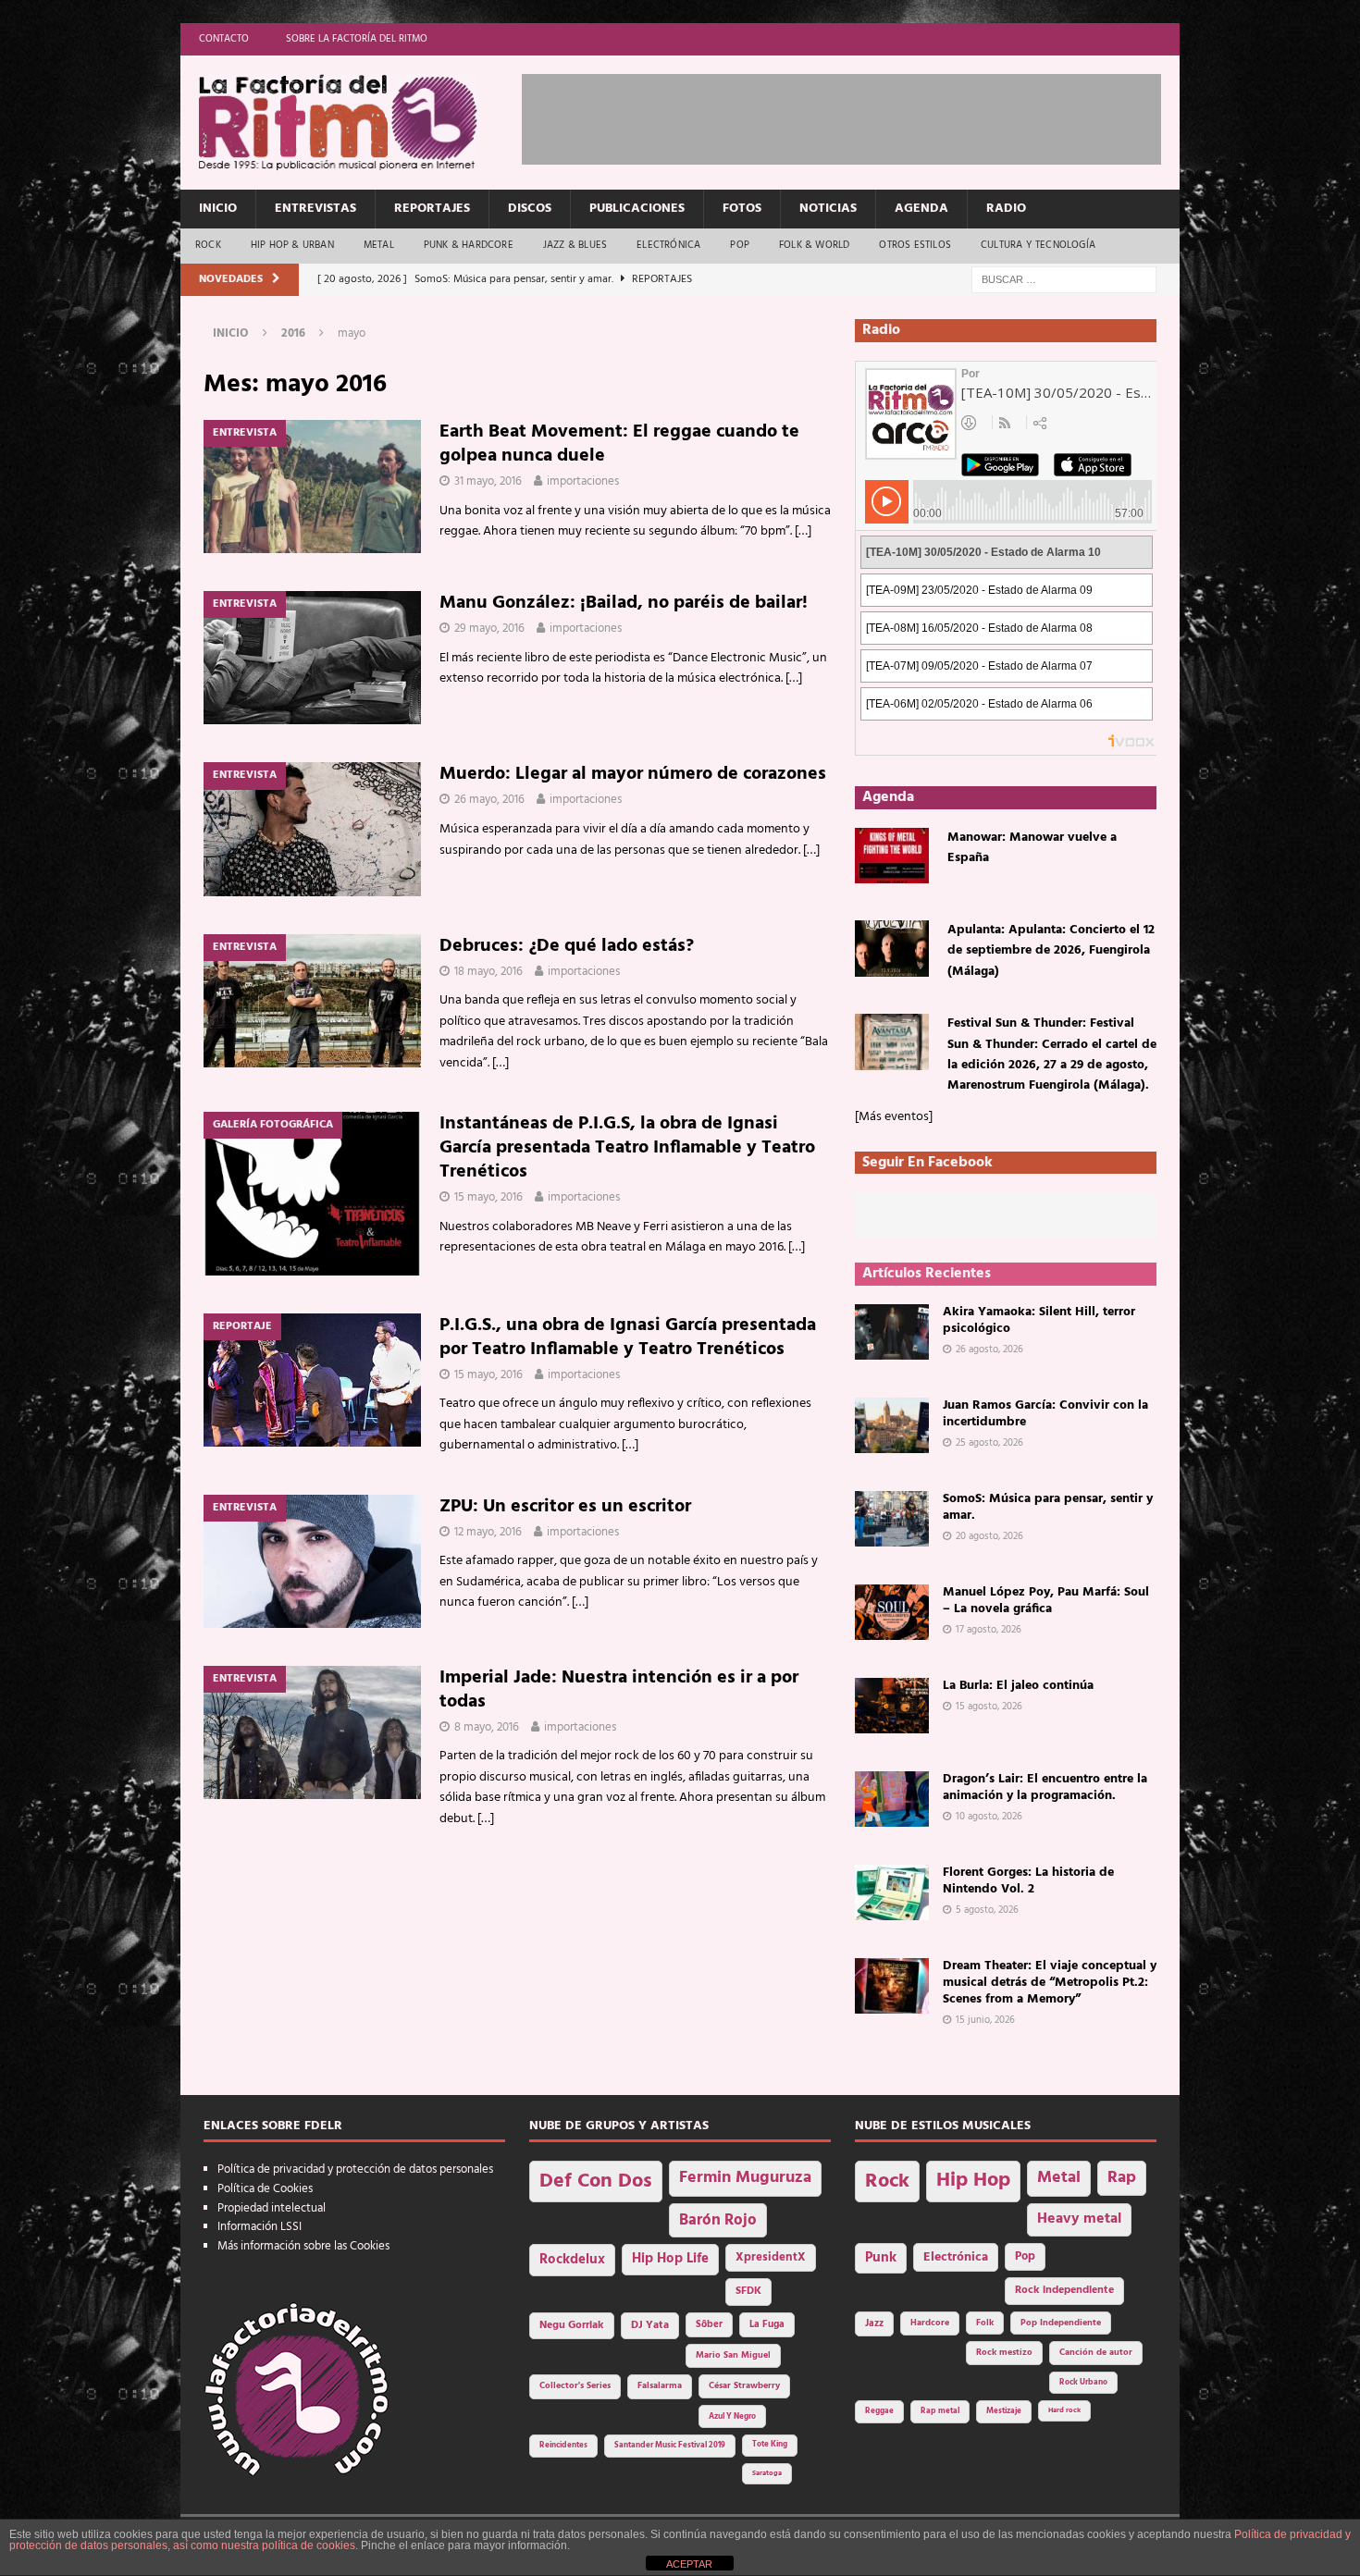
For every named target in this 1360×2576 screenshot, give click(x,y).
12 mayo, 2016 (488, 1532)
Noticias (828, 209)
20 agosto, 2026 (989, 1536)
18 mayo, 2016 (488, 972)
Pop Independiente (1061, 2323)
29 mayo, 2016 (489, 629)
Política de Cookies (265, 2189)
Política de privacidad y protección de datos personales (355, 2169)
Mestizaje (1004, 2411)
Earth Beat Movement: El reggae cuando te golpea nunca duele (619, 444)
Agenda (921, 209)
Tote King (770, 2445)
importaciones (583, 481)
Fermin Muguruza (745, 2178)
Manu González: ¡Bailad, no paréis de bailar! (624, 603)
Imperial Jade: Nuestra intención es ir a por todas (619, 1690)
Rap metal (940, 2411)
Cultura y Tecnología (1038, 245)
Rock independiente (1064, 2290)
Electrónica (668, 245)
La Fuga (767, 2325)
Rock (208, 245)
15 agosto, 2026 (989, 1707)
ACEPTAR (689, 2564)
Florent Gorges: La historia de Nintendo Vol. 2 (1028, 1881)
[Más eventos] (894, 1117)
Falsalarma (660, 2386)
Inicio (218, 209)
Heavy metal (1079, 2219)
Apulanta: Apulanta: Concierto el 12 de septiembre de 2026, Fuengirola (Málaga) (1051, 951)
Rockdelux (572, 2260)
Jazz (874, 2323)
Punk (881, 2258)
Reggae (879, 2411)
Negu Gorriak (572, 2325)
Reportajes (432, 209)
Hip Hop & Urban (292, 245)
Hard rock (1064, 2410)
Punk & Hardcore (469, 245)
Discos (530, 209)
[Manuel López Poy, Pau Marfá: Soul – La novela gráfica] (892, 1612)
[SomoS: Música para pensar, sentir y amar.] (892, 1519)
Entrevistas (315, 209)
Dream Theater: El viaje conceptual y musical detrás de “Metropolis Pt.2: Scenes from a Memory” (1050, 1983)
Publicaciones (637, 209)
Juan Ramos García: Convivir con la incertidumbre (1045, 1414)
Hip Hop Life (670, 2259)
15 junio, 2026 (985, 2020)
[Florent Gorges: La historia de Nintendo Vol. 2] (892, 1892)
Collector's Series (575, 2386)
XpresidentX (771, 2258)
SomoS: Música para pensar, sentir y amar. (1048, 1507)
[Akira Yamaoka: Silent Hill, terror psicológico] (892, 1332)
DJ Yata (650, 2325)
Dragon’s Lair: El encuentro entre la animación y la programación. (1045, 1787)
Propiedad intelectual (272, 2208)
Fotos (742, 209)
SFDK (748, 2291)
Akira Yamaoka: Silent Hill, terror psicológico (1039, 1320)
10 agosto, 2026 (989, 1817)
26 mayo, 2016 (489, 800)
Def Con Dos (596, 2182)
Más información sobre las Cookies (303, 2246)
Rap (1122, 2178)
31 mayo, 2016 (488, 481)
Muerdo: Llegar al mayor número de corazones (633, 774)
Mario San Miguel (733, 2355)
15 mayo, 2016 (488, 1197)
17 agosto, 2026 (989, 1630)
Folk (985, 2323)
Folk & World (814, 245)
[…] (803, 531)
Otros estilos (915, 245)
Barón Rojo (718, 2220)
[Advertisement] (859, 116)
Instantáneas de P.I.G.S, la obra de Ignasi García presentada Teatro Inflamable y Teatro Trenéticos (627, 1148)
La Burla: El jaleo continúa (1018, 1686)
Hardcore (930, 2323)
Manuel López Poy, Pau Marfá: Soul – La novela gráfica (1046, 1601)
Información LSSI (260, 2227)
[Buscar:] (1064, 280)
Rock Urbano (1083, 2382)
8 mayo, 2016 (487, 1727)
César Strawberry (744, 2386)
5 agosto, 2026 (987, 1910)
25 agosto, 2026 (989, 1443)
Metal (379, 245)
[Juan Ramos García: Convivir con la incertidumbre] (892, 1425)
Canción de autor (1096, 2353)
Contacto (224, 39)
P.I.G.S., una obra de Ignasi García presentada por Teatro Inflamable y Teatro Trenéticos (628, 1337)
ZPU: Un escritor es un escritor (565, 1507)
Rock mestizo (1004, 2353)
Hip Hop (973, 2181)
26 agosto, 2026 (989, 1350)
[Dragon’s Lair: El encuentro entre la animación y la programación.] (892, 1799)
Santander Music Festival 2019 (670, 2446)
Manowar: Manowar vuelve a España (1032, 848)
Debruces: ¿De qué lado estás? (567, 946)
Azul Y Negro (732, 2416)
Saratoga (767, 2473)
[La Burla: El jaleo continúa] (892, 1706)
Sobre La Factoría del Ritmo (357, 39)
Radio (1006, 209)
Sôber (709, 2325)
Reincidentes (563, 2446)
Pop (740, 245)
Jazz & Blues (575, 245)
